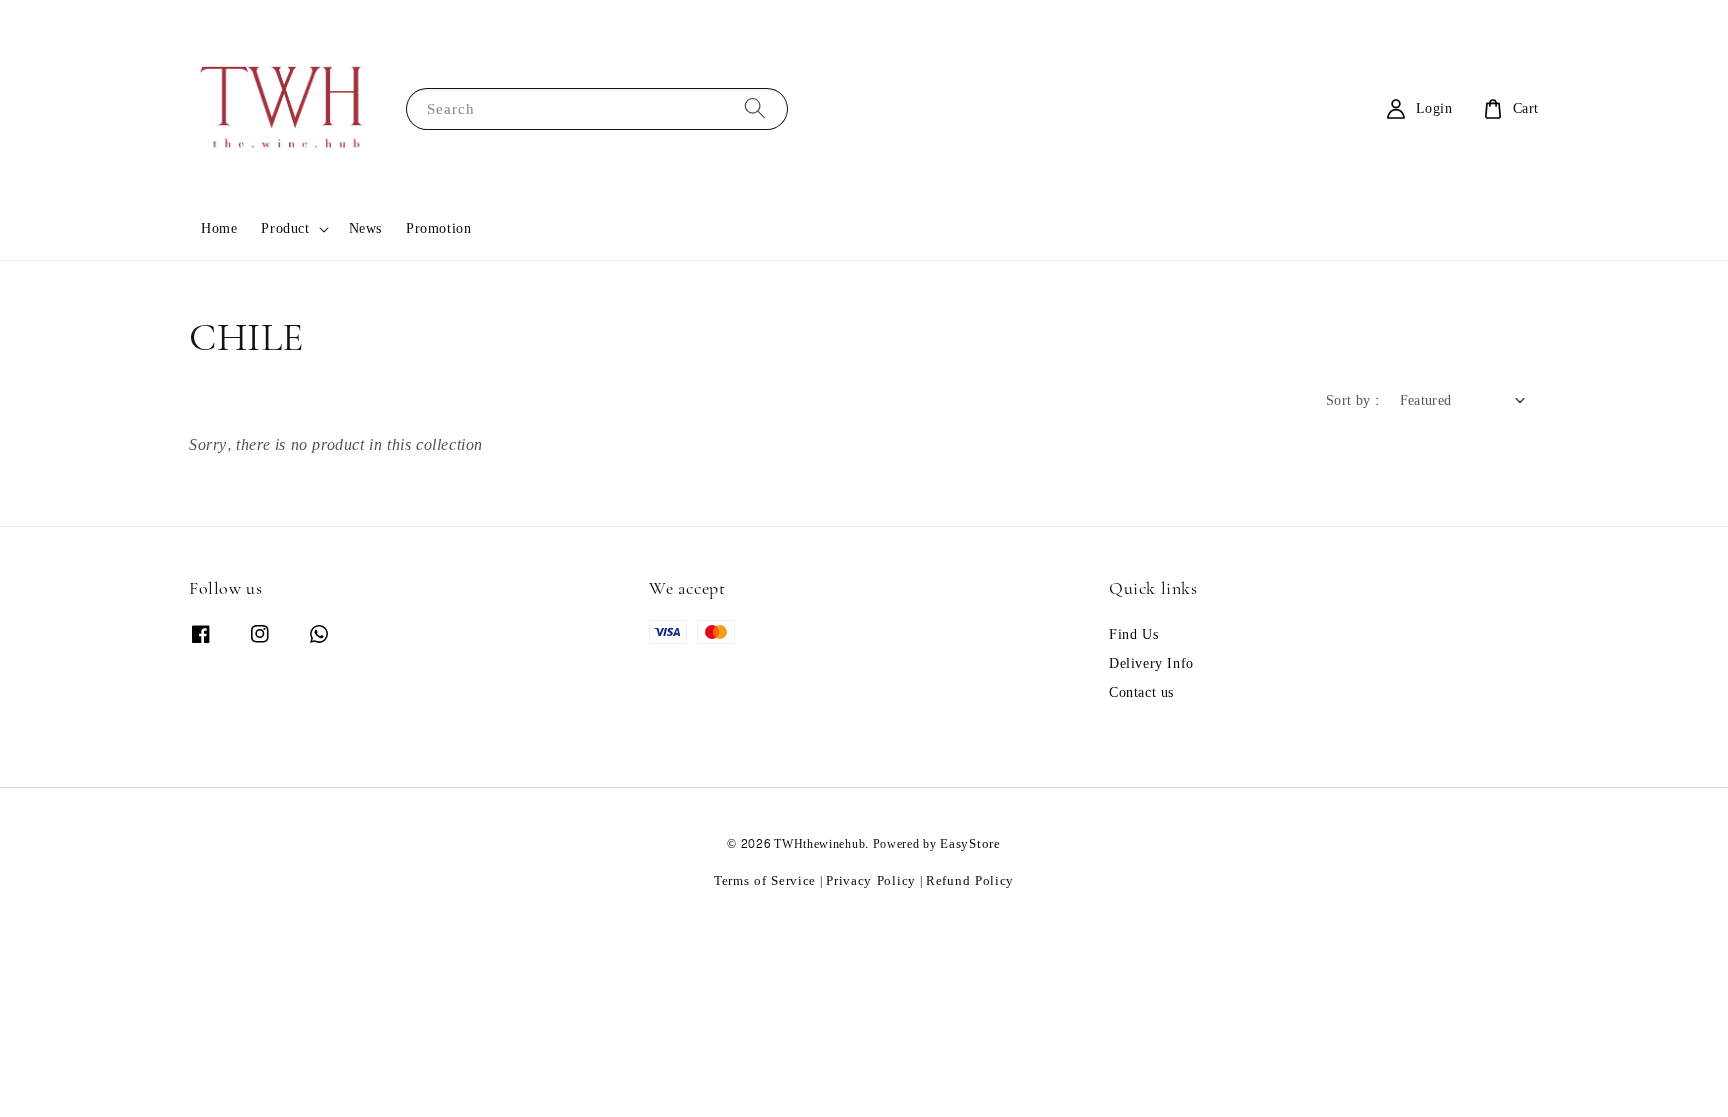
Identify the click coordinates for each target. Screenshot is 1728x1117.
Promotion (438, 228)
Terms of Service (765, 881)
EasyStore (970, 844)
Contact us (1141, 693)
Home (219, 228)
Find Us (1133, 636)
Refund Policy (970, 881)
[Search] (755, 108)
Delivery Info (1151, 664)
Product (285, 229)
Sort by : (1353, 400)
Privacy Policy (871, 881)
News (365, 228)
